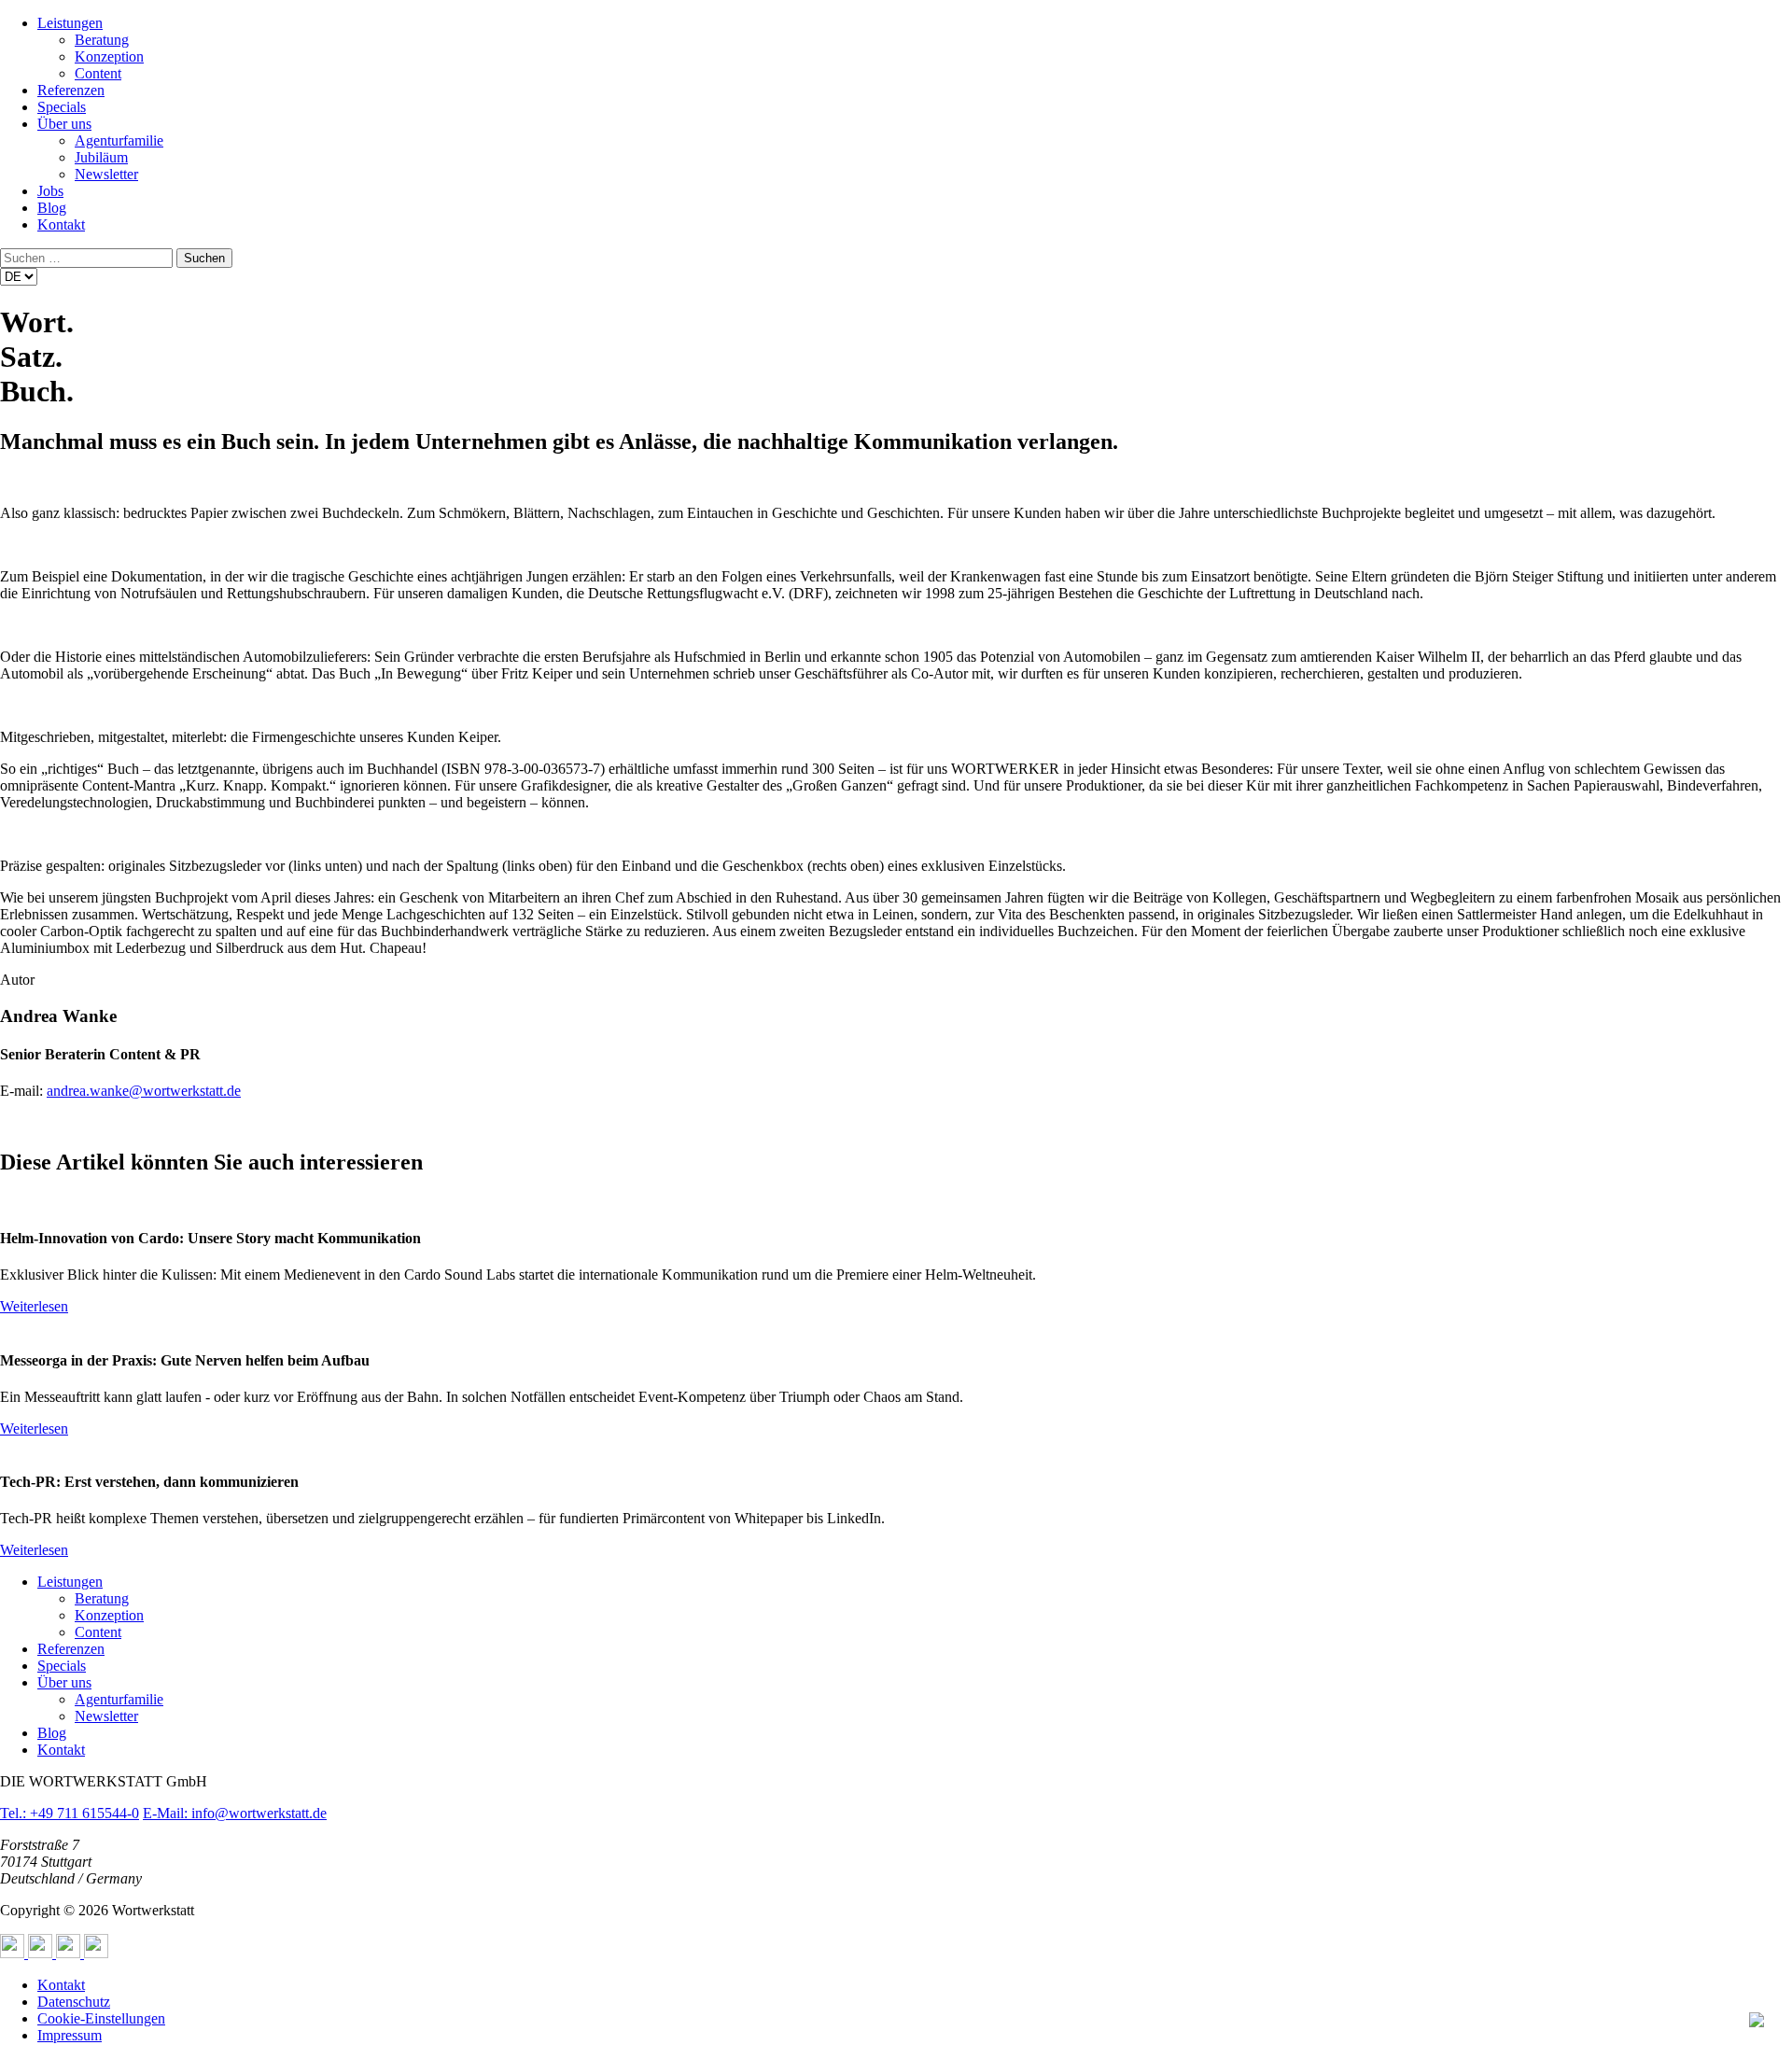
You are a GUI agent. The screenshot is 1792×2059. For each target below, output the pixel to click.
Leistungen (70, 23)
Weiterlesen (34, 1306)
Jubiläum (101, 157)
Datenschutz (74, 2002)
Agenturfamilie (119, 140)
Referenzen (71, 90)
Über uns (64, 124)
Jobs (50, 191)
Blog (52, 208)
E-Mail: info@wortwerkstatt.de (235, 1813)
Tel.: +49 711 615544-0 (70, 1813)
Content (98, 73)
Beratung (102, 40)
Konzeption (109, 56)
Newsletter (106, 174)
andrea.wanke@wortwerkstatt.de (144, 1091)
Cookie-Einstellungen (101, 2018)
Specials (62, 107)
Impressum (70, 2035)
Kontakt (61, 224)
